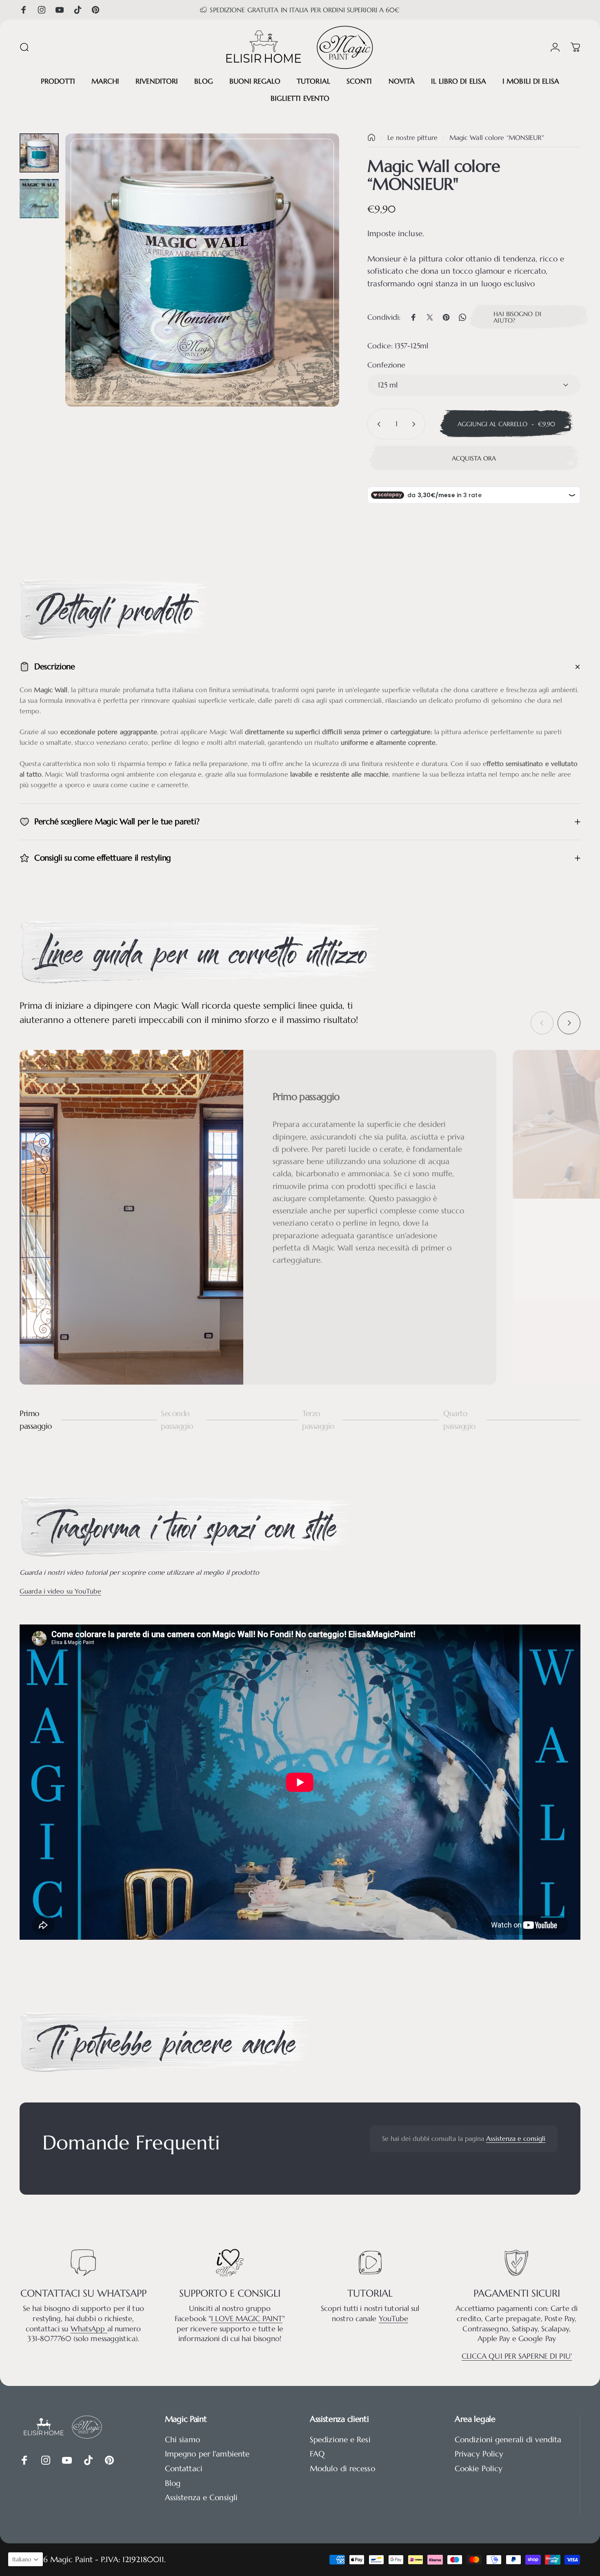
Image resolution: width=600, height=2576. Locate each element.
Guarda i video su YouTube (60, 1591)
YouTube (394, 2319)
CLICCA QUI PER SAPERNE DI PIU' (517, 2356)
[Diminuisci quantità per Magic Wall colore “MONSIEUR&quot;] (377, 424)
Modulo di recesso (342, 2469)
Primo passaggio (36, 1420)
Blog (173, 2483)
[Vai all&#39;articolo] (39, 153)
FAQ (317, 2454)
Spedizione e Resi (340, 2440)
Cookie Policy (479, 2469)
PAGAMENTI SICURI (517, 2294)
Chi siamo (182, 2440)
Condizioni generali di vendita (508, 2440)
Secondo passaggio (177, 1420)
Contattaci (184, 2469)
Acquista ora (474, 458)
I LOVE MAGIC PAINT (247, 2319)
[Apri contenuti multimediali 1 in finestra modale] (202, 270)
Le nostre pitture (412, 138)
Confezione (386, 365)
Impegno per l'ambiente (207, 2454)
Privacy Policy (479, 2454)
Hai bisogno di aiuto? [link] (517, 317)
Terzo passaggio (318, 1420)
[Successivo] (318, 285)
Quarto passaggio (459, 1420)
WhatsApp (89, 2329)
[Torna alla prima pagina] (371, 137)
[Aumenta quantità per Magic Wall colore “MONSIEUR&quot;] (416, 424)
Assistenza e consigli (516, 2139)
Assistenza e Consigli (201, 2497)
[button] (26, 2559)
